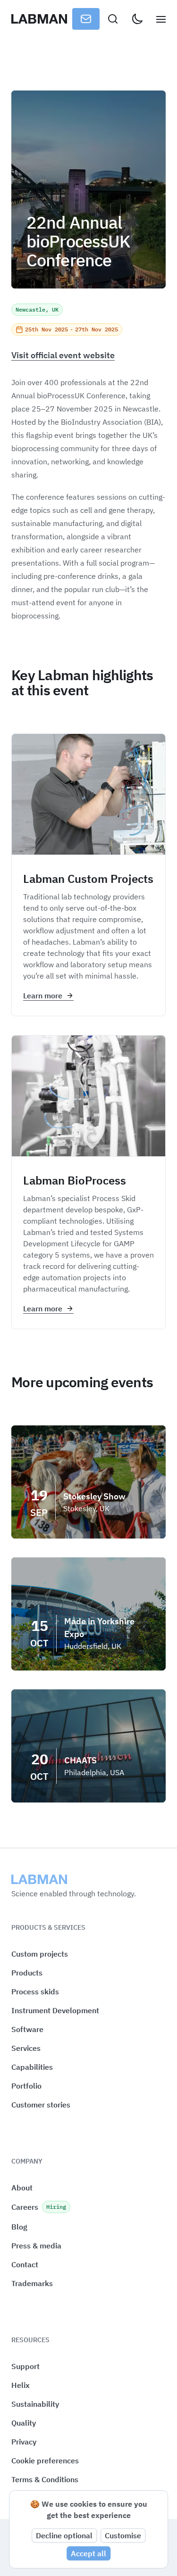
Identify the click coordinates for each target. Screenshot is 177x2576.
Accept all (88, 2553)
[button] (45, 2461)
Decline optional (64, 2535)
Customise (123, 2535)
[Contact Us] (86, 19)
